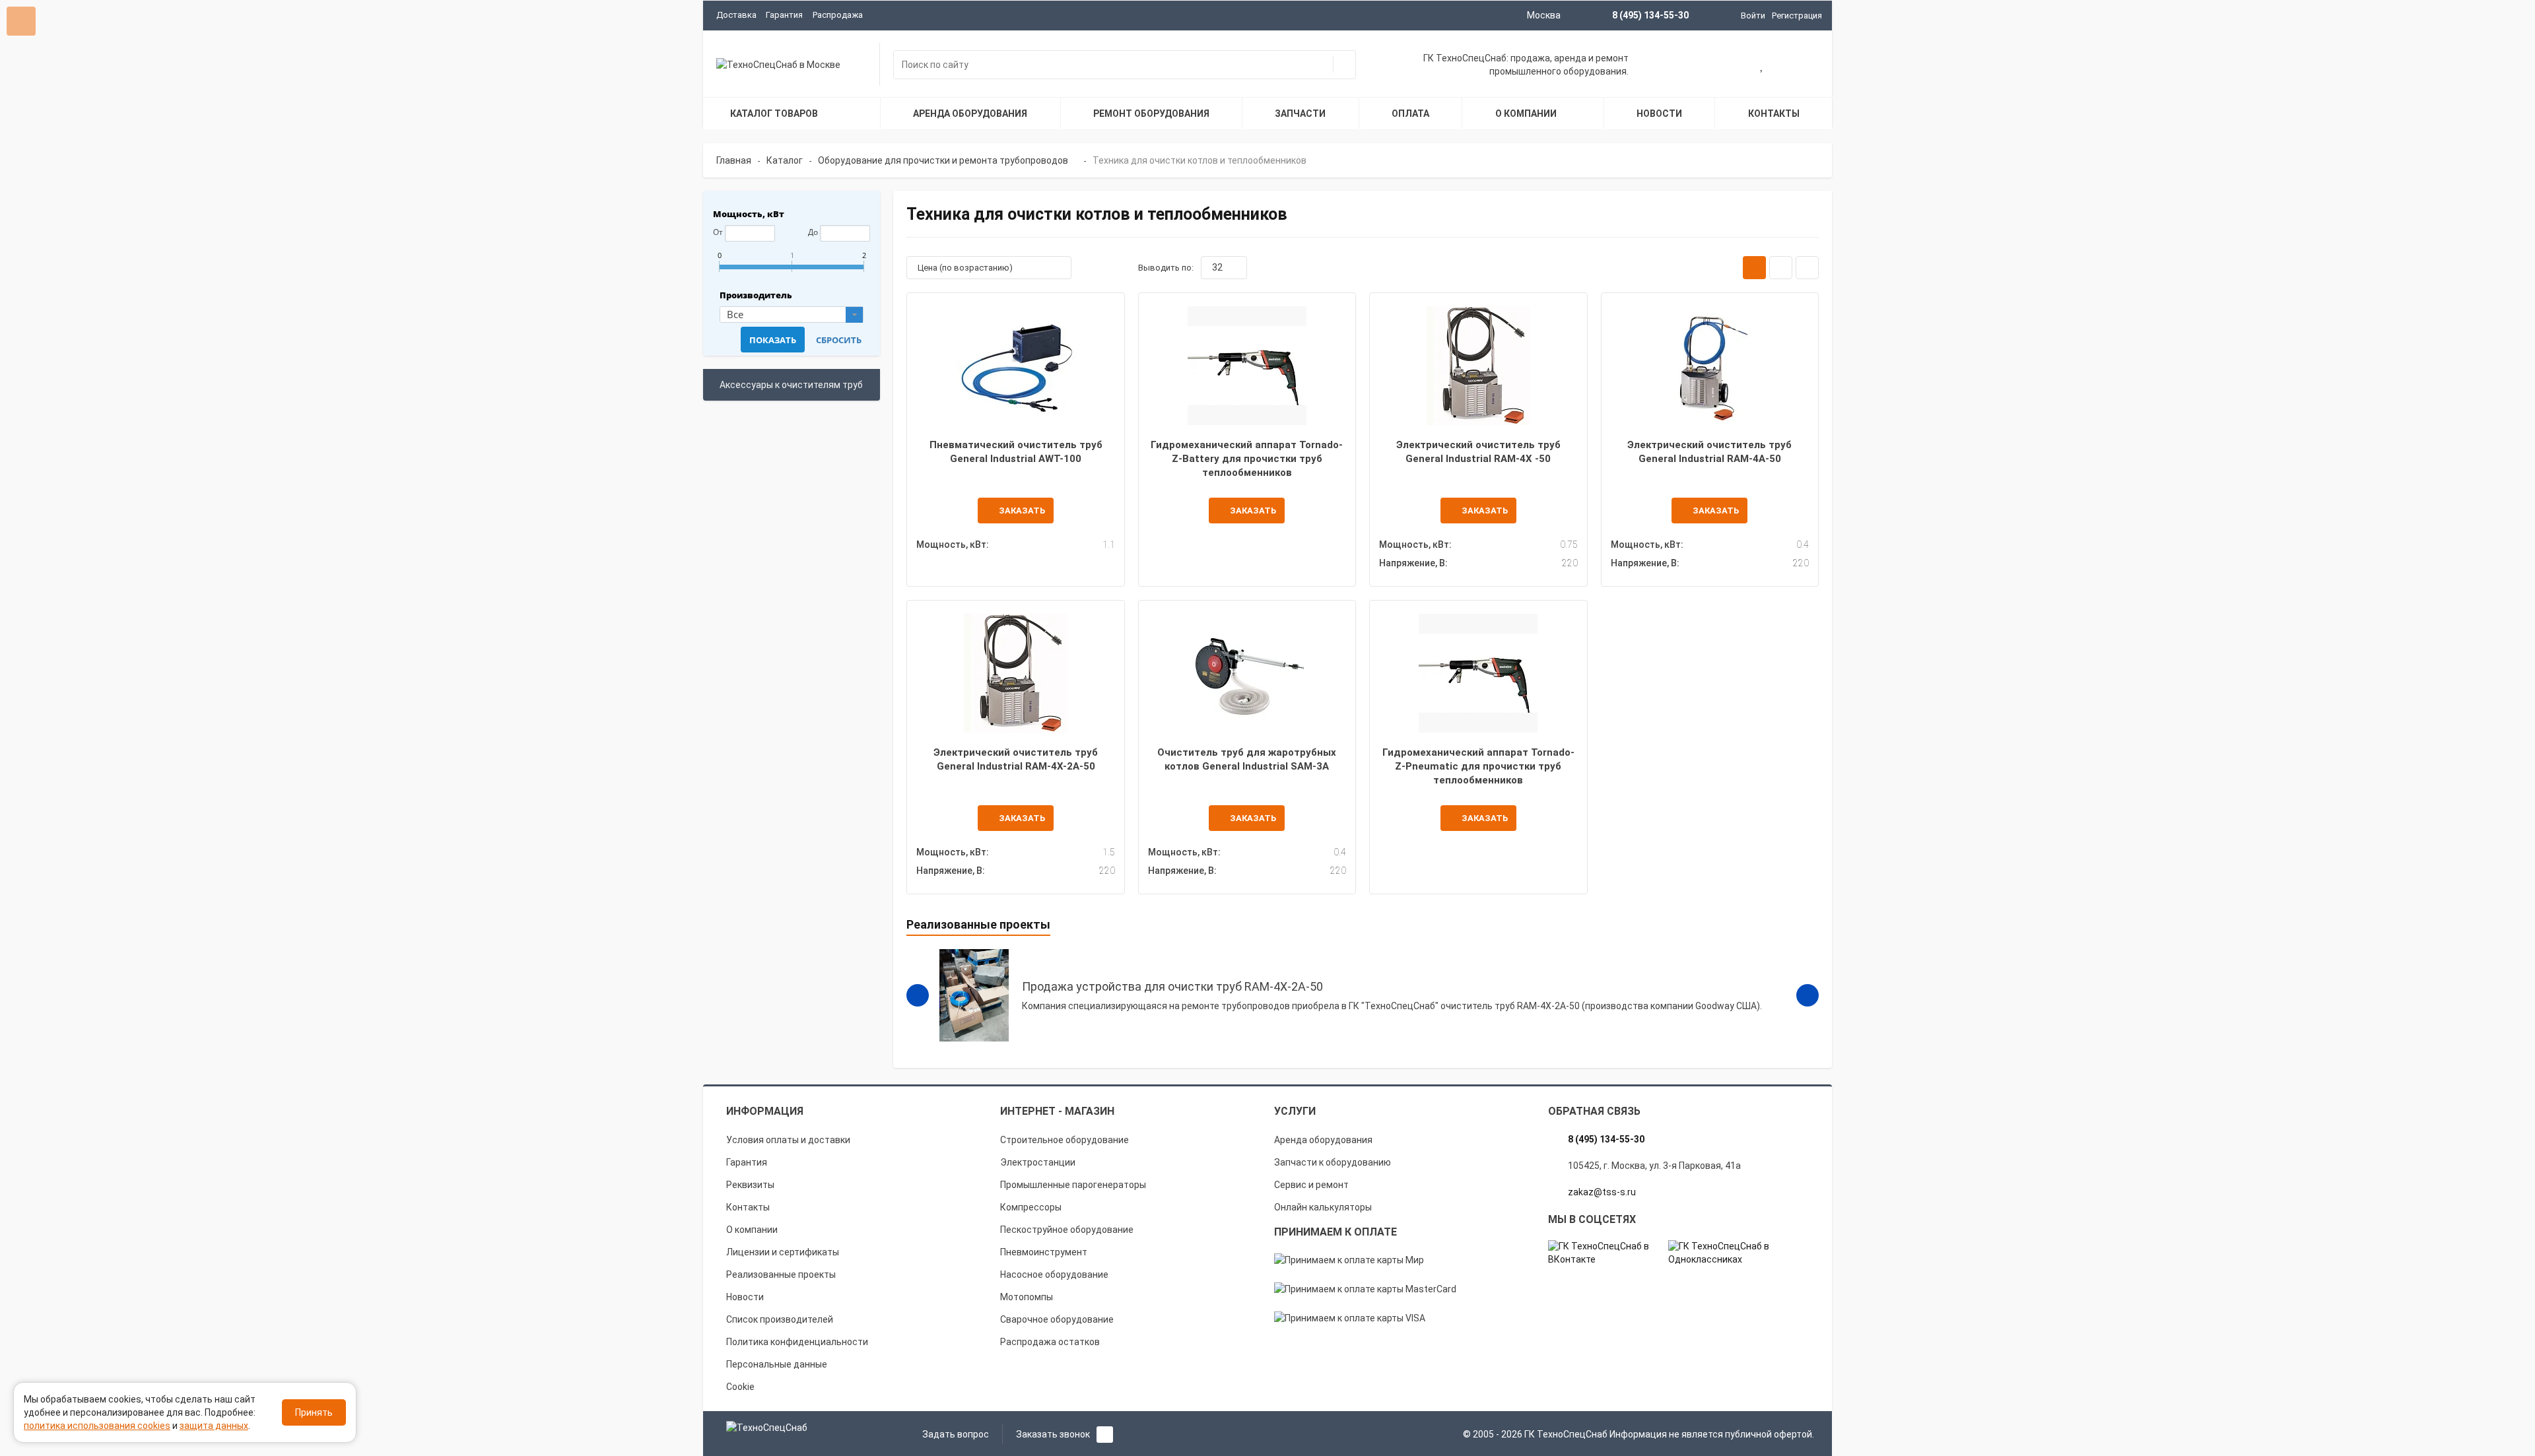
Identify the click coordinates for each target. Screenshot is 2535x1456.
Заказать (1022, 511)
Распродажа (838, 15)
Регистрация (1797, 16)
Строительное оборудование (1065, 1140)
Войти (1753, 16)
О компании (752, 1230)
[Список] (1781, 268)
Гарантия (784, 15)
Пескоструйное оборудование (1067, 1230)
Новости (745, 1297)
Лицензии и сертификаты (783, 1252)
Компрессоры (1031, 1207)
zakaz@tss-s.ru (1602, 1192)
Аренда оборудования (1323, 1140)
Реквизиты (750, 1185)
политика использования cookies (97, 1426)
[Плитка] (1754, 268)
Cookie (740, 1387)
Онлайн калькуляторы (1323, 1207)
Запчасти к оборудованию (1333, 1162)
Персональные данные (777, 1364)
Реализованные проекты (781, 1274)
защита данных (214, 1426)
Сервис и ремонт (1311, 1185)
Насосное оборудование (1054, 1274)
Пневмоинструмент (1044, 1252)
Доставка (736, 15)
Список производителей (780, 1319)
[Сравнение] (1804, 66)
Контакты (748, 1207)
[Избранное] (1762, 66)
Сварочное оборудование (1057, 1319)
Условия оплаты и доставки (788, 1140)
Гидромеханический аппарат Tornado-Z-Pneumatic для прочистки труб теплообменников (1478, 767)
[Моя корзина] (1720, 66)
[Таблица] (1807, 268)
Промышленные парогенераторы (1073, 1185)
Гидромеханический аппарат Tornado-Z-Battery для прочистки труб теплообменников (1247, 459)
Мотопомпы (1027, 1297)
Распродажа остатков (1050, 1342)
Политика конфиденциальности (797, 1342)
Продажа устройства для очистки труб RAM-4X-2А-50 (1172, 986)
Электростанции (1038, 1162)
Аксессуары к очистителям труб (791, 385)
